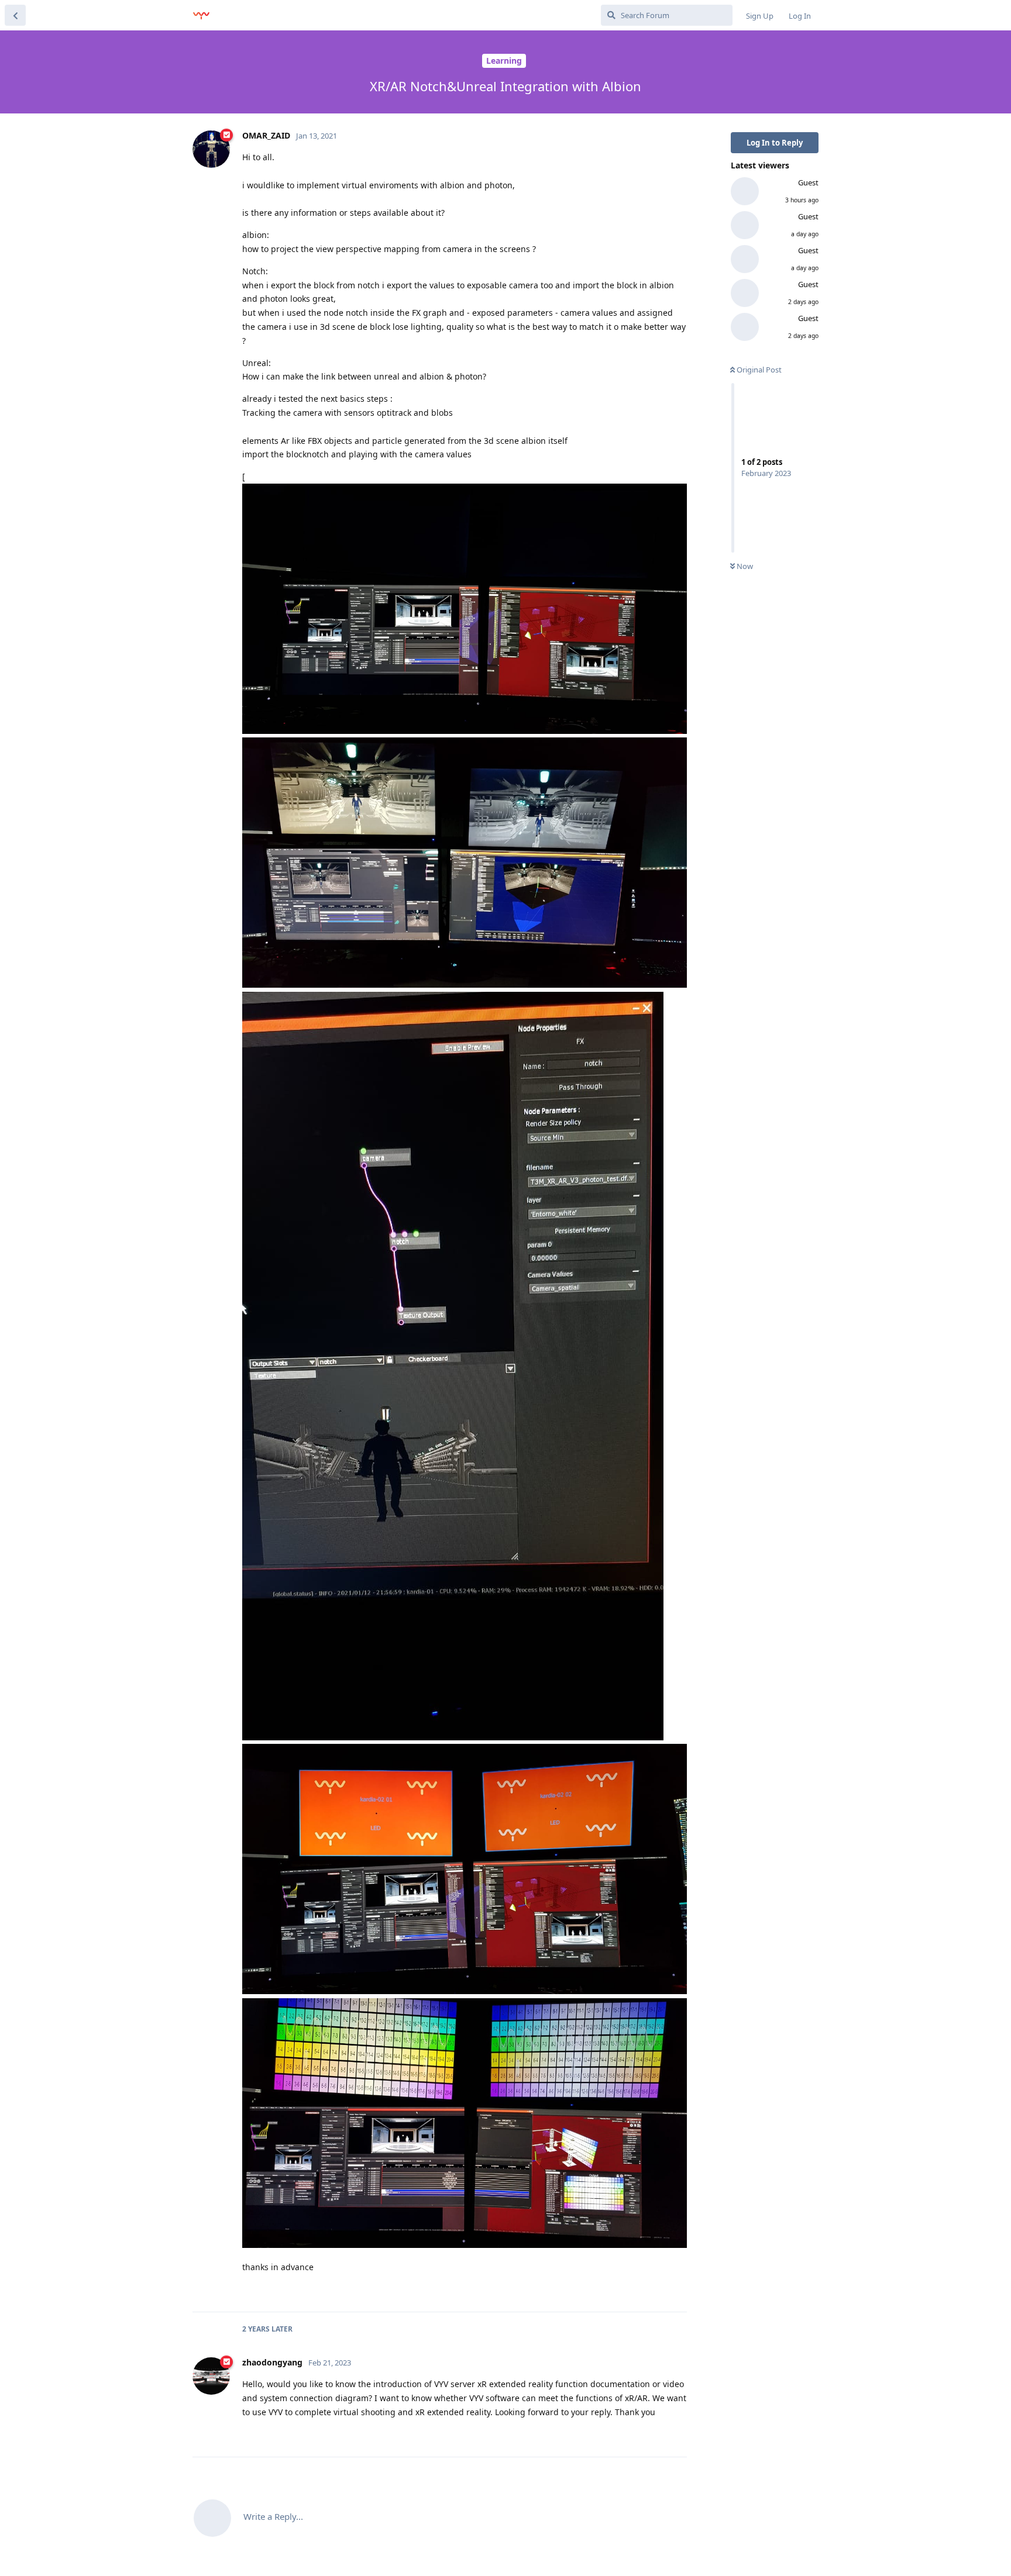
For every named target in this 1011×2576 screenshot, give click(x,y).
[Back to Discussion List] (15, 15)
